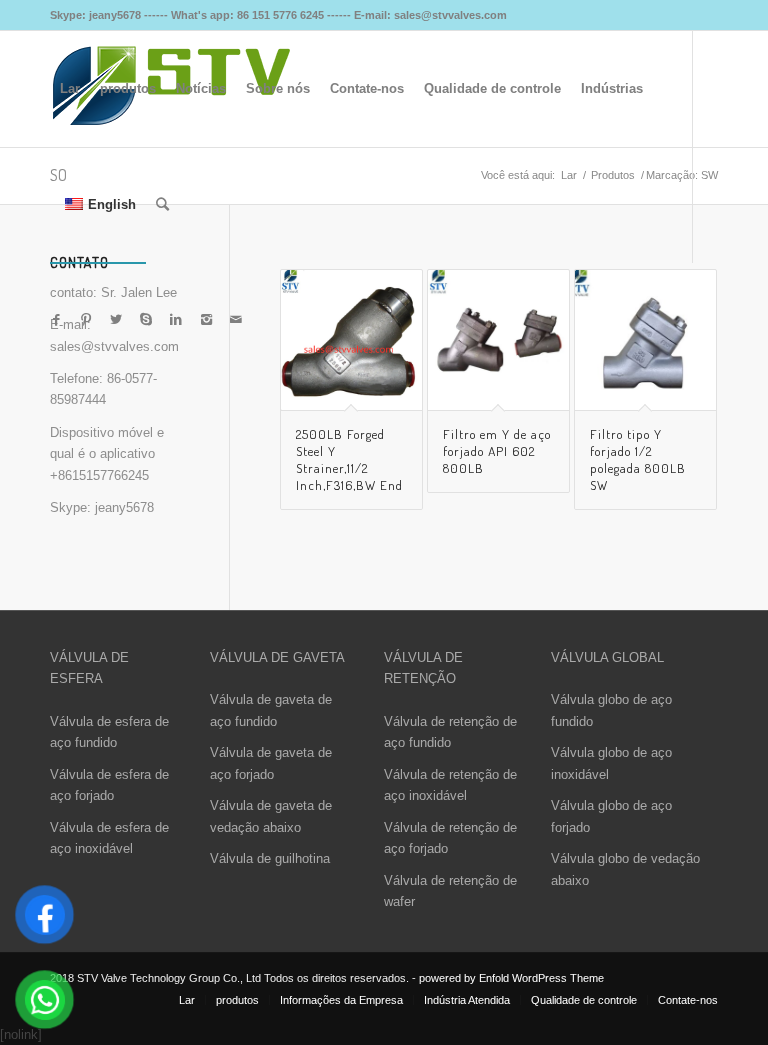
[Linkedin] (176, 320)
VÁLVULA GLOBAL (607, 657)
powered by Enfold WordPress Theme (511, 978)
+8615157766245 (99, 475)
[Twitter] (116, 320)
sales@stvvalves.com (114, 346)
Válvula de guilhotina (270, 858)
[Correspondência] (236, 320)
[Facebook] (56, 320)
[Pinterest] (86, 320)
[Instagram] (206, 320)
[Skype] (146, 320)
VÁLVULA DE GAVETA (277, 657)
